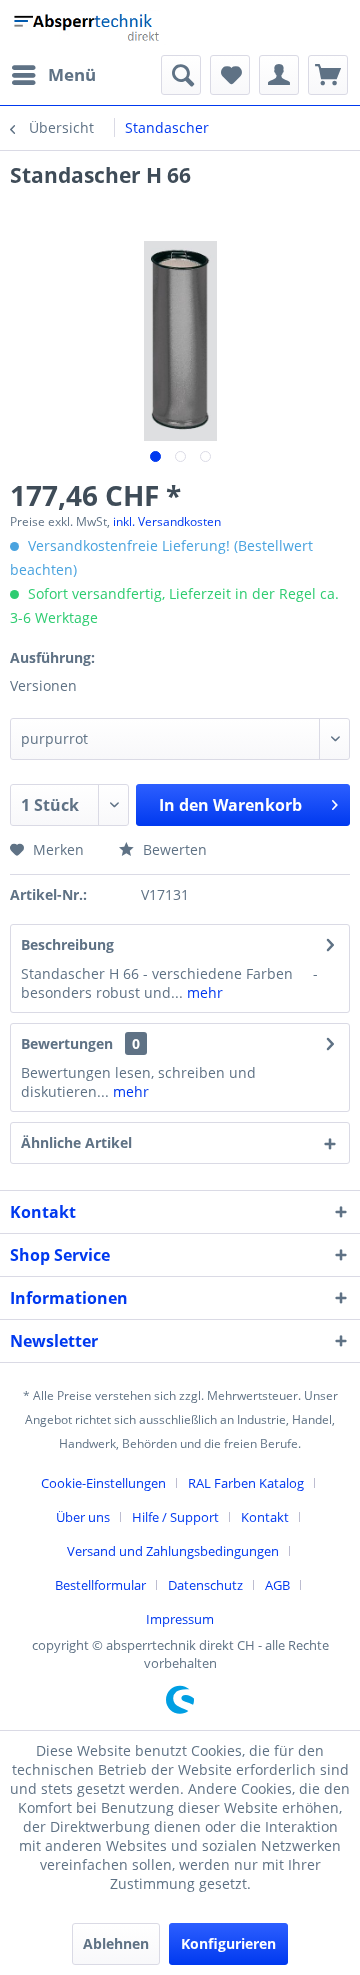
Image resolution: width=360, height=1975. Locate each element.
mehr (203, 992)
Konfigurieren (228, 1943)
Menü (72, 74)
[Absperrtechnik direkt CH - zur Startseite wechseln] (88, 27)
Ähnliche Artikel (76, 1142)
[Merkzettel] (230, 75)
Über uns (83, 1517)
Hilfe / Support (175, 1517)
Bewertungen (67, 1043)
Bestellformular (100, 1585)
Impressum (180, 1619)
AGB (277, 1585)
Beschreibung (67, 944)
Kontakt (265, 1517)
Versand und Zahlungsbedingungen (173, 1551)
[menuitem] (53, 75)
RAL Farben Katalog (246, 1483)
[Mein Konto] (279, 75)
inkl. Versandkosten (167, 521)
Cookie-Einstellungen (103, 1483)
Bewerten (173, 849)
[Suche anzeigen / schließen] (181, 75)
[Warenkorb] (328, 75)
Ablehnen (116, 1943)
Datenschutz (205, 1585)
